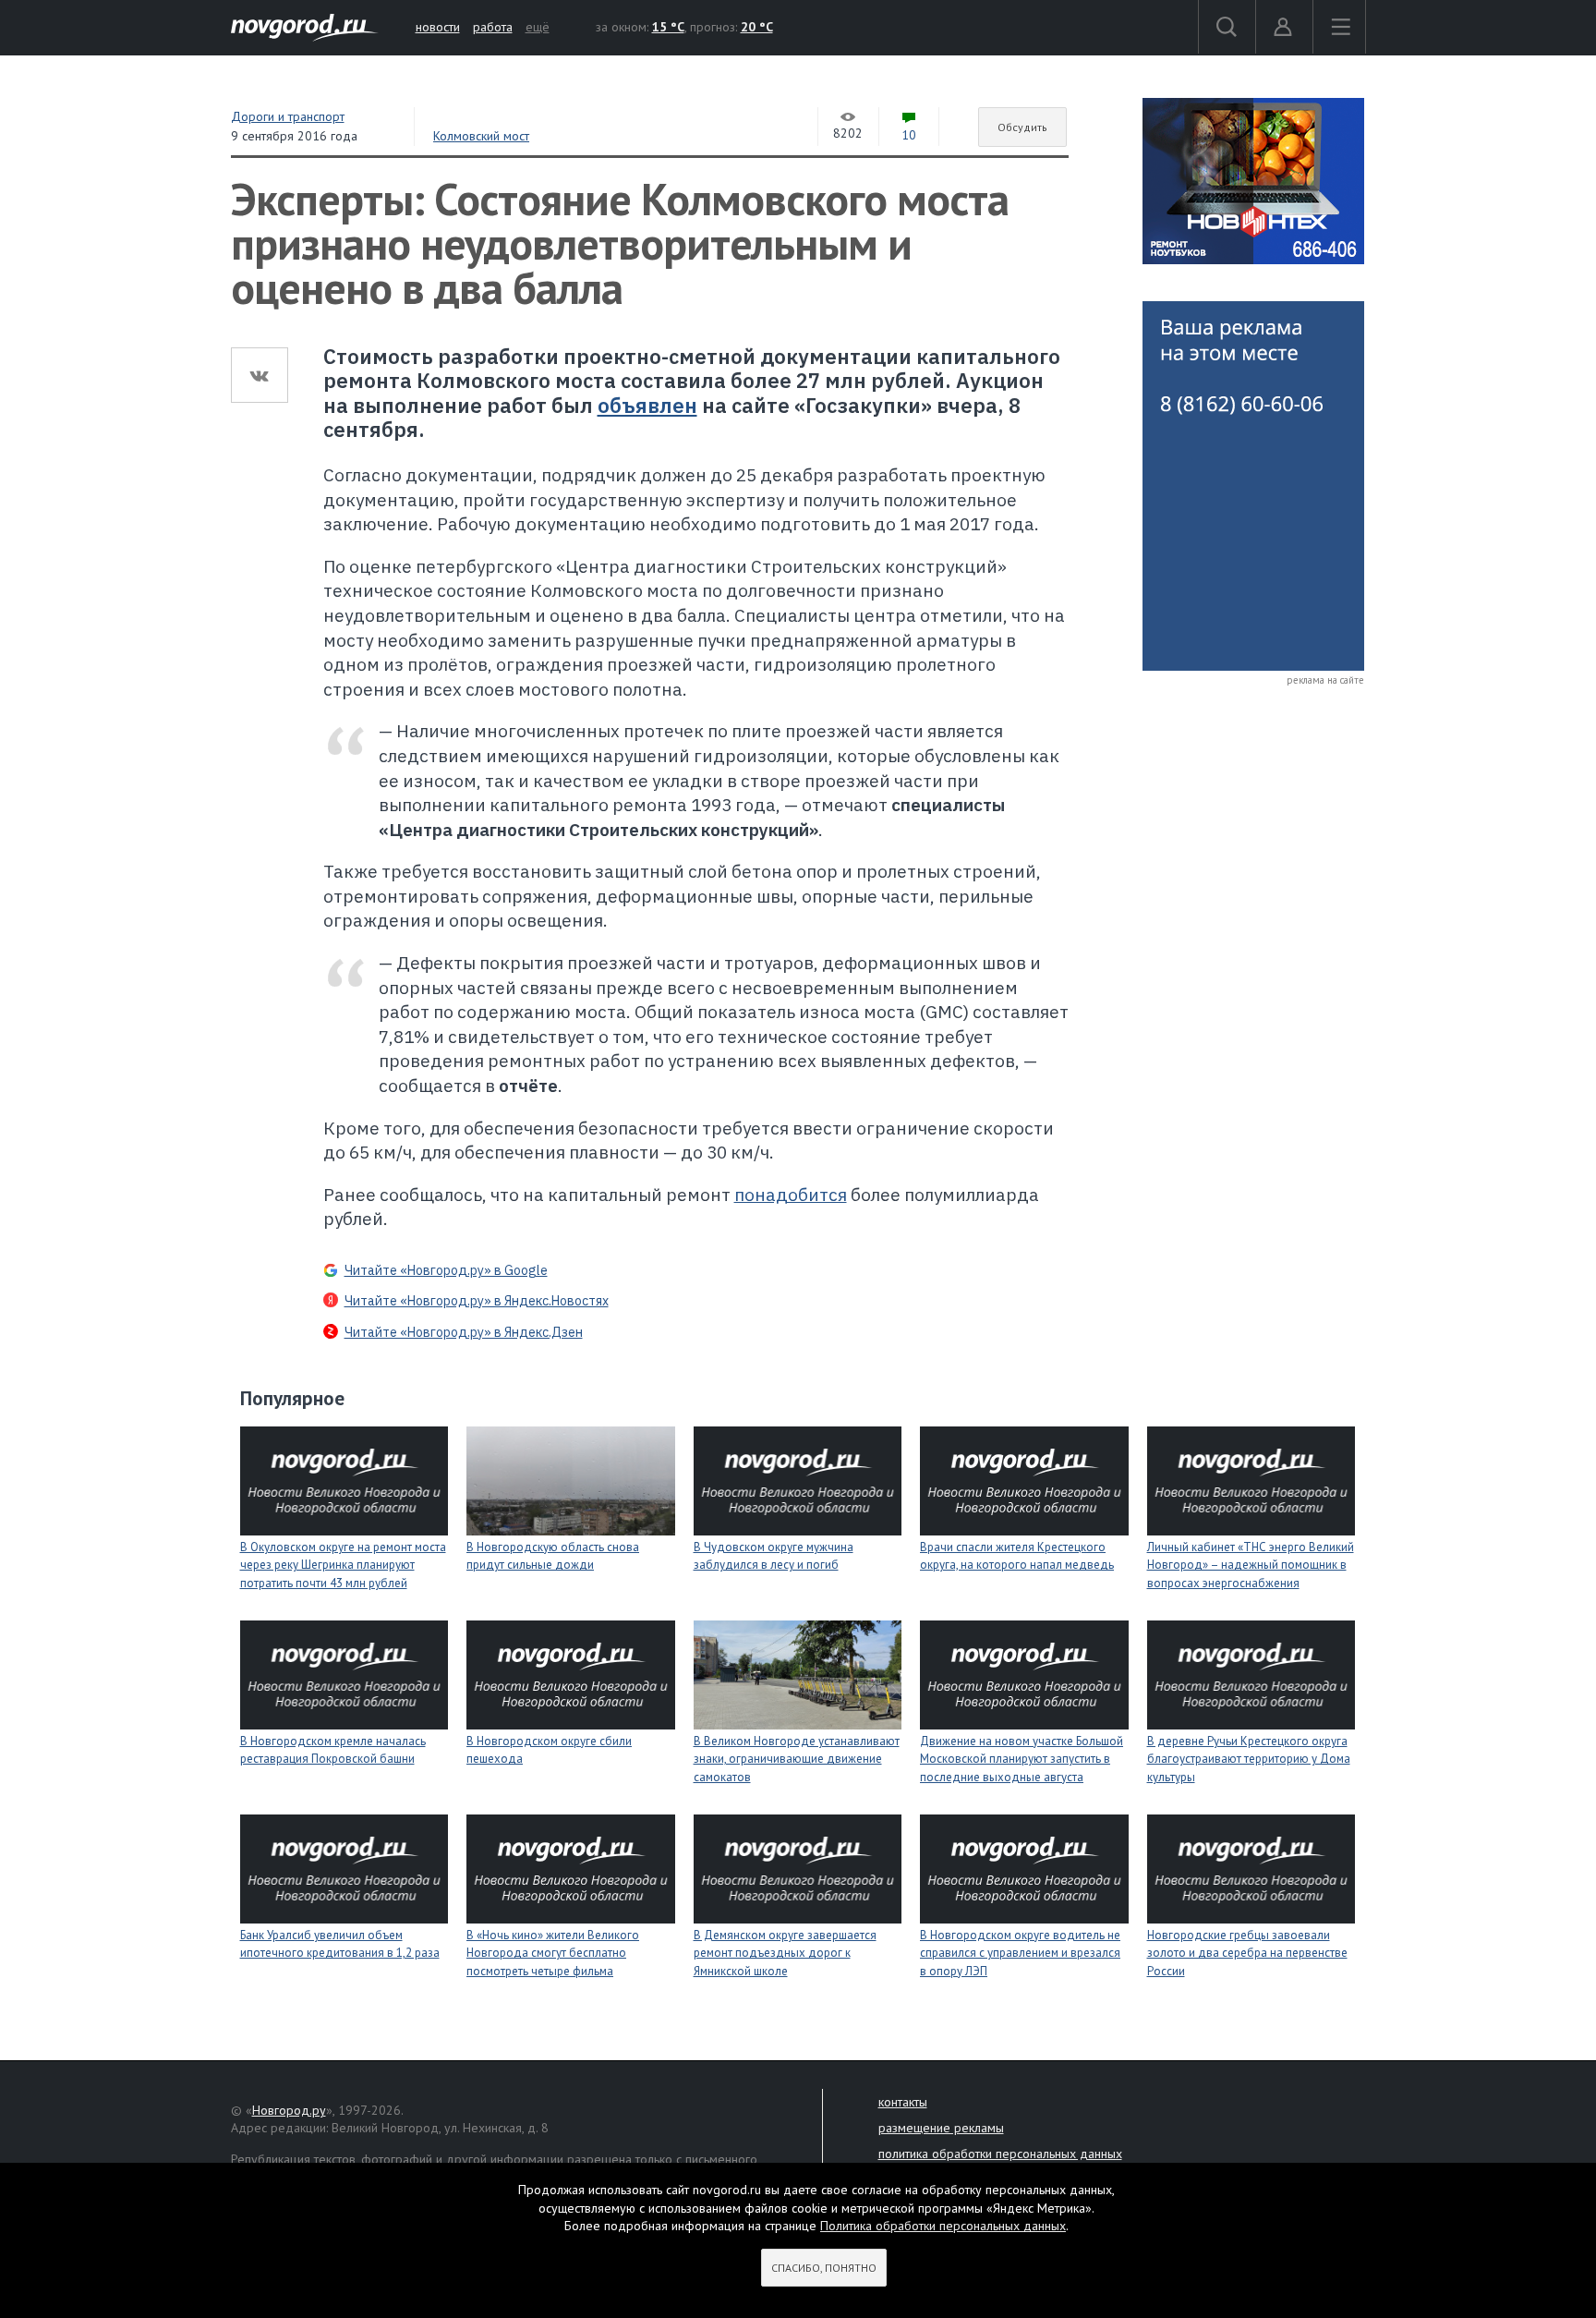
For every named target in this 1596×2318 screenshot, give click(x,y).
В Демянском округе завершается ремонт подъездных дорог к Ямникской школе (785, 1953)
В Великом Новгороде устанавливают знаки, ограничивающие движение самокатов (797, 1759)
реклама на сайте (1325, 680)
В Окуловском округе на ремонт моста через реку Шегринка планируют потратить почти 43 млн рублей (343, 1565)
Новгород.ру (289, 2110)
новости (438, 27)
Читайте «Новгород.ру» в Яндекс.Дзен (464, 1332)
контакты (903, 2102)
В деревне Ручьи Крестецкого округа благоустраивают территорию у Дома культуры (1249, 1759)
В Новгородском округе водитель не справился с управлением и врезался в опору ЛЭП (1020, 1953)
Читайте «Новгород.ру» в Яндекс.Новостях (477, 1301)
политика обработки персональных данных (1000, 2154)
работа (493, 27)
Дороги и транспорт (288, 116)
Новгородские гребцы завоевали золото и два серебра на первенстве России (1247, 1953)
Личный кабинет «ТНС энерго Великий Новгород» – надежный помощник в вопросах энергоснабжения (1251, 1565)
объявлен (647, 405)
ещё (538, 27)
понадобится (791, 1195)
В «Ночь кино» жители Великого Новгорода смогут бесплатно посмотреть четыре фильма (553, 1953)
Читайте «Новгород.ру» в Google (446, 1270)
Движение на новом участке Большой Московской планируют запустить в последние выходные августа (1022, 1759)
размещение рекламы (941, 2128)
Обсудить (1022, 127)
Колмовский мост (481, 136)
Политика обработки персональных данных (943, 2226)
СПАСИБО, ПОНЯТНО (824, 2268)
